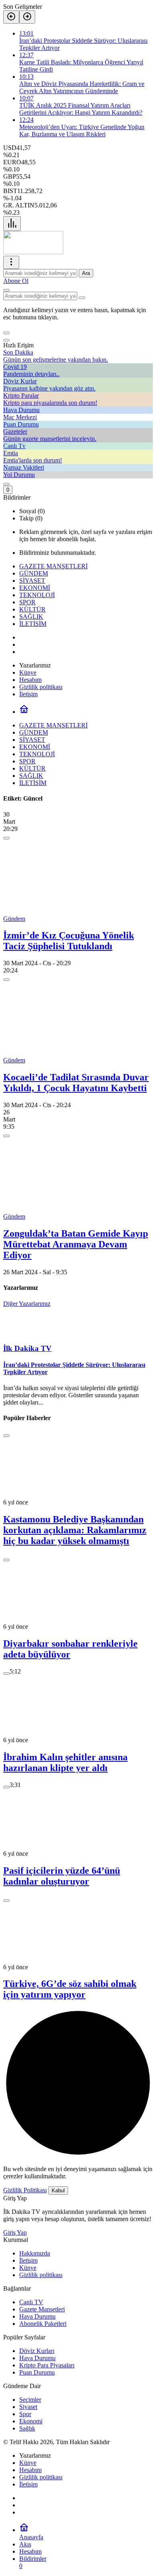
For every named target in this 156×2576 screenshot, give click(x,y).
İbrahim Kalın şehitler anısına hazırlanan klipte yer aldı (65, 1762)
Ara (86, 273)
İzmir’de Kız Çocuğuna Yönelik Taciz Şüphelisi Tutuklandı (69, 941)
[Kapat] (6, 340)
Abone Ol (16, 281)
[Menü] (12, 224)
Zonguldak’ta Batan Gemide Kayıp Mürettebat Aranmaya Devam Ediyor (76, 1244)
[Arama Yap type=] (82, 298)
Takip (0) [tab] (31, 518)
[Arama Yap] (6, 290)
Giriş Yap (15, 2232)
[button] (6, 333)
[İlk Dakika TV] (33, 252)
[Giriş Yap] (6, 484)
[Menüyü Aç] (11, 262)
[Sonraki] (27, 17)
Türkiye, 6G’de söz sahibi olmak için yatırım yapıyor (70, 1989)
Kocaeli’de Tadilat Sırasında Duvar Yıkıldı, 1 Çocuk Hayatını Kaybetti (76, 1083)
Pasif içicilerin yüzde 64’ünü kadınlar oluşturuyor (62, 1876)
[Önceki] (11, 17)
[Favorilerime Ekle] (6, 838)
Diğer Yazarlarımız (27, 1304)
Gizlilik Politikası (25, 2190)
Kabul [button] (58, 2190)
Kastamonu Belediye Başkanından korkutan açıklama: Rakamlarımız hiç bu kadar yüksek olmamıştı (75, 1530)
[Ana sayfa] (24, 712)
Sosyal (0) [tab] (32, 511)
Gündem (14, 919)
